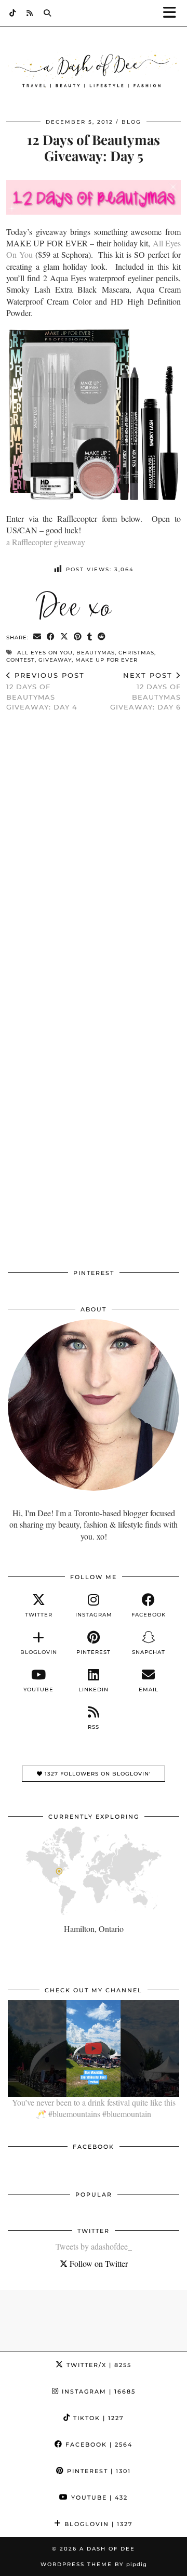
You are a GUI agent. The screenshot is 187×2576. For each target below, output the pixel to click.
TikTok (97, 2418)
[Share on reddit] (102, 637)
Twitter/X (98, 2365)
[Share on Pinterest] (78, 637)
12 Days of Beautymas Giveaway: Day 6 (145, 691)
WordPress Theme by (94, 2564)
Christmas (136, 653)
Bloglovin (97, 2524)
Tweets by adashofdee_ (94, 2246)
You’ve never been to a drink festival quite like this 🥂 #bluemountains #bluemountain (94, 2108)
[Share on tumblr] (90, 637)
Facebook (98, 2444)
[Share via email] (37, 637)
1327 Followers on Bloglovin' (97, 1774)
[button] (173, 13)
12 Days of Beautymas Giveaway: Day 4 (45, 691)
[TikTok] (13, 13)
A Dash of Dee (107, 2549)
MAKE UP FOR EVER (106, 660)
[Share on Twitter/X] (64, 637)
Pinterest (98, 2471)
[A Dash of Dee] (94, 71)
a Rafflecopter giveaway (46, 542)
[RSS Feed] (30, 13)
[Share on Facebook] (51, 637)
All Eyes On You (45, 653)
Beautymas (96, 653)
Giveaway (55, 660)
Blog (131, 122)
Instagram (97, 2391)
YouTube (98, 2498)
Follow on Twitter (98, 2263)
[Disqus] (94, 856)
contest (21, 660)
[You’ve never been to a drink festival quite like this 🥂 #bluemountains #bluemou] (94, 2048)
